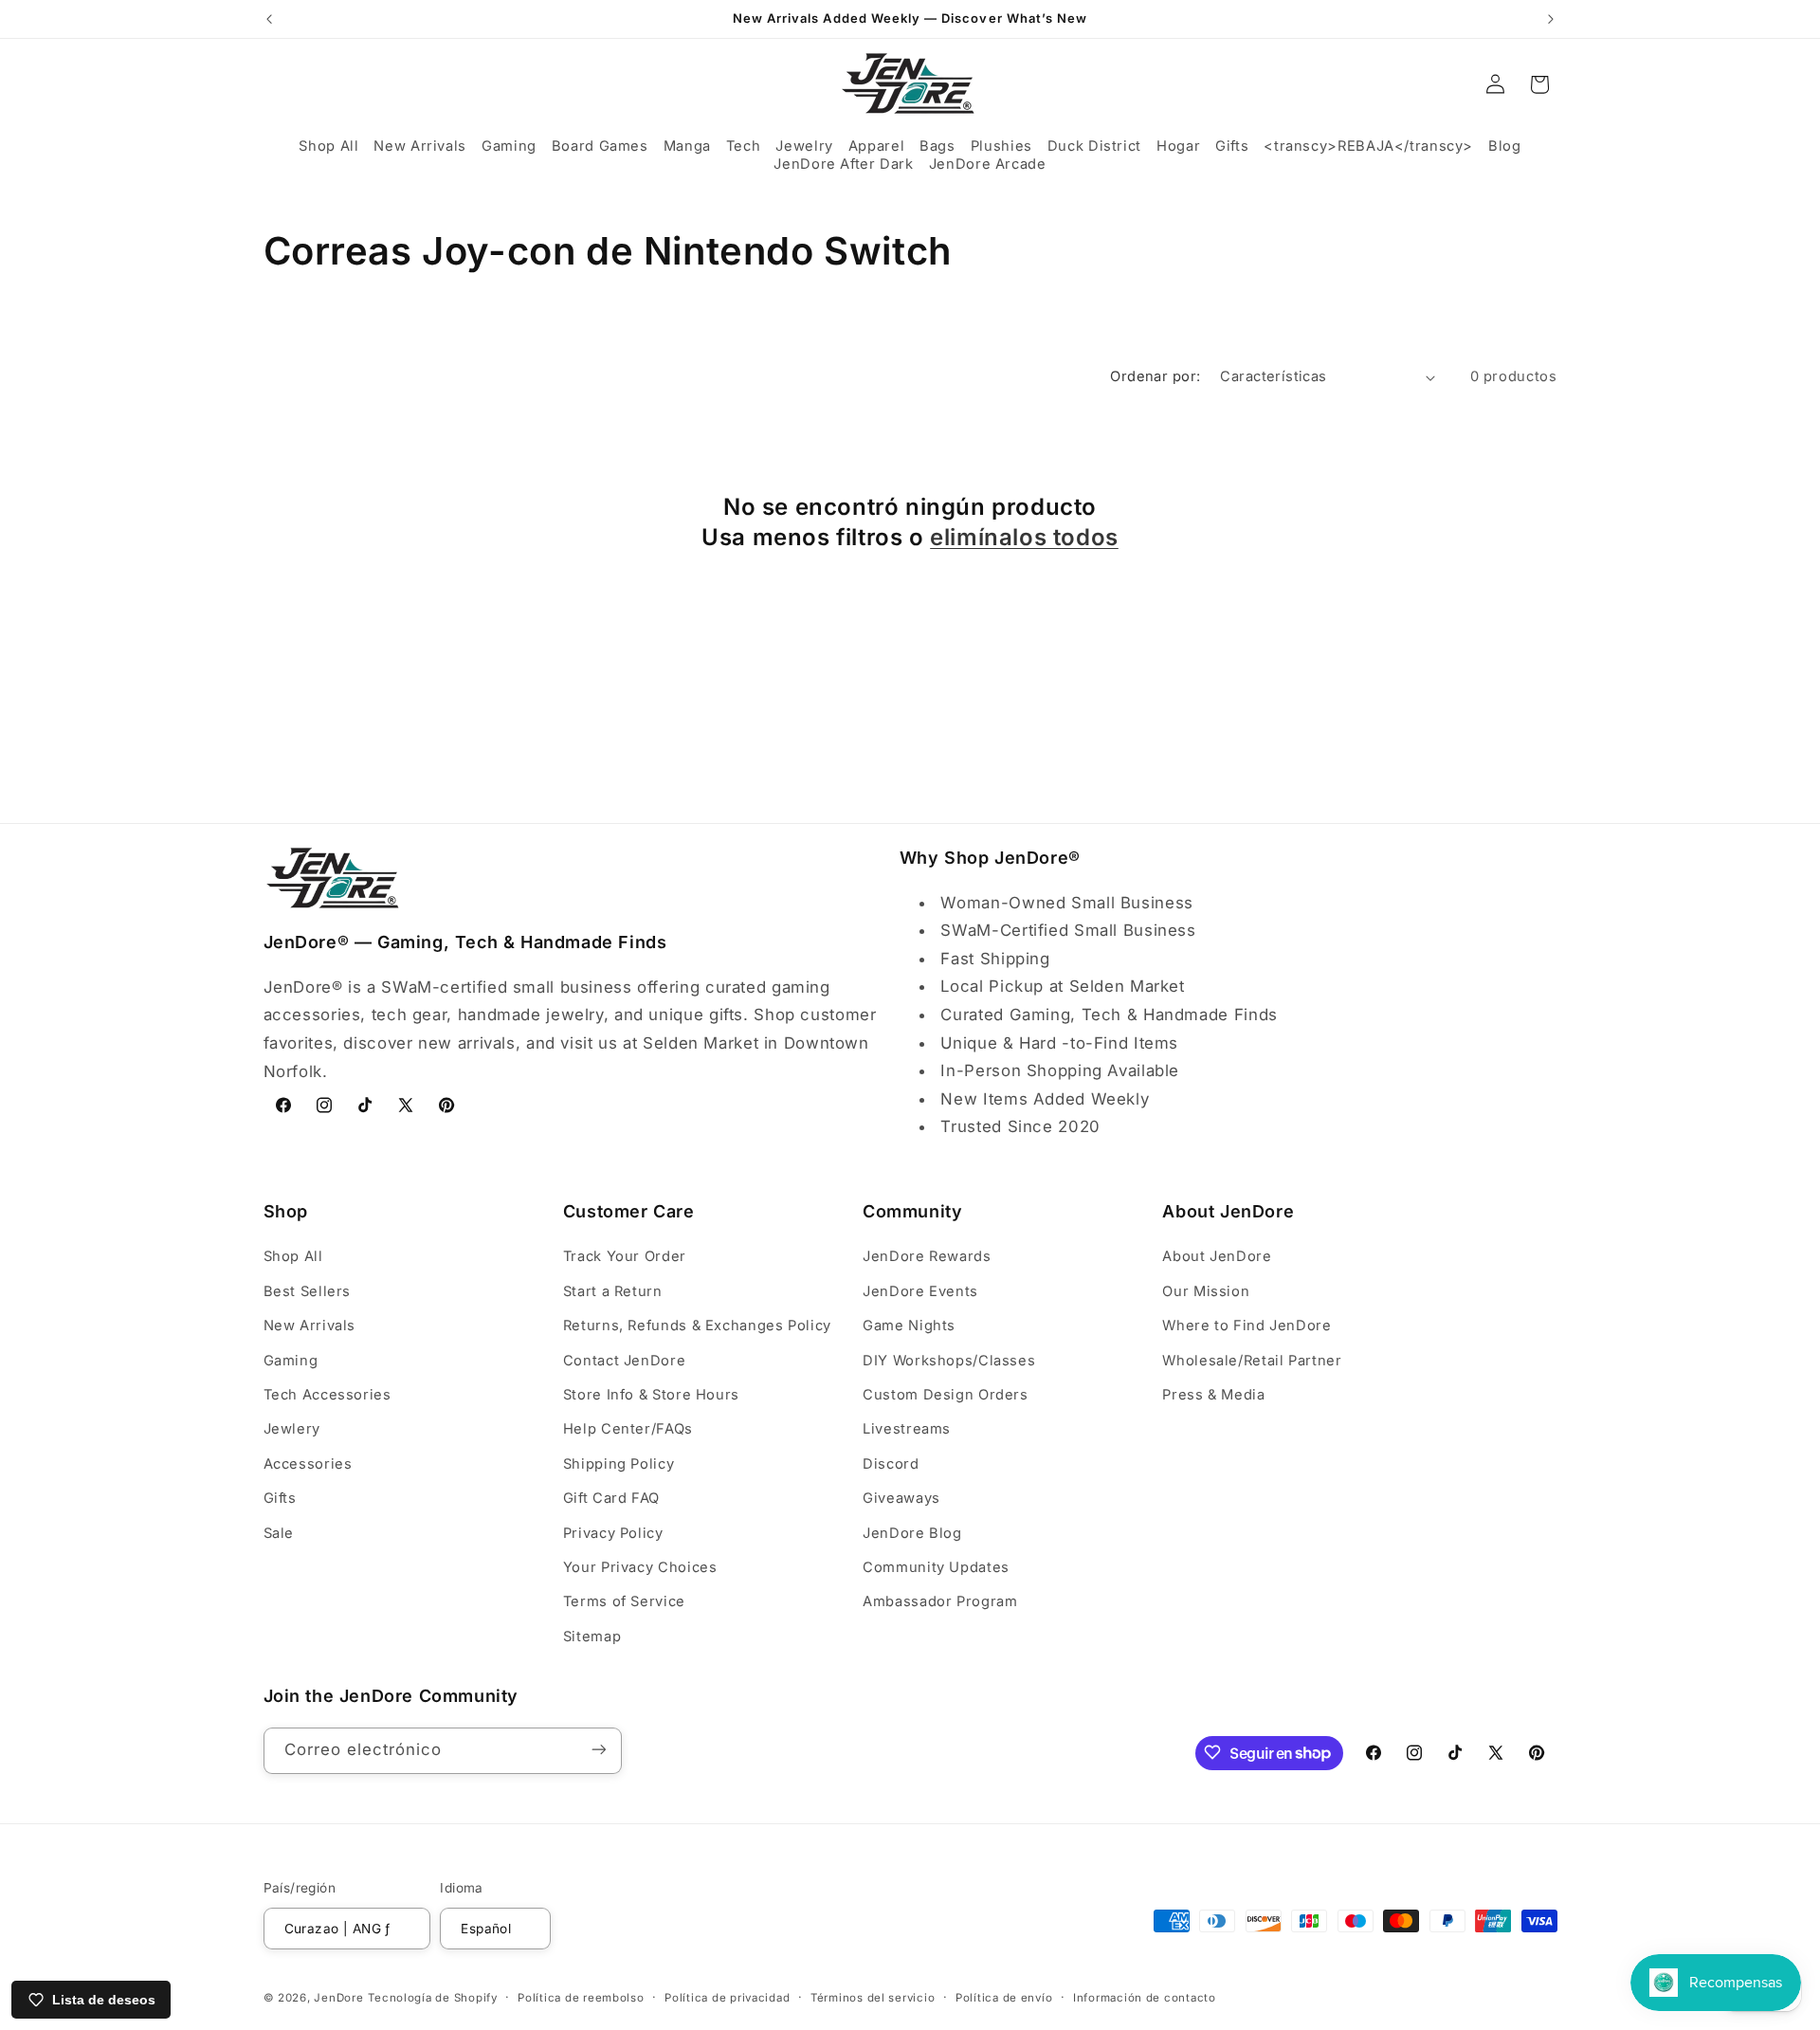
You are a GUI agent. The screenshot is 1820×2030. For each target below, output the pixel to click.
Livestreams (907, 1430)
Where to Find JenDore (1247, 1326)
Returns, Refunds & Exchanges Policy (697, 1326)
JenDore (338, 1997)
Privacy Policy (613, 1533)
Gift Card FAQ (611, 1498)
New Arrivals (310, 1326)
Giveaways (901, 1498)
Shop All (293, 1257)
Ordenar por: (1155, 376)
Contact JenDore (624, 1361)
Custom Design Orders (946, 1395)
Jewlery (292, 1430)
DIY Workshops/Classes (949, 1361)
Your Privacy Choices (640, 1567)
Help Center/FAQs (628, 1430)
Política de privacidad (727, 1997)
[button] (328, 146)
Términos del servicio (873, 1997)
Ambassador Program (940, 1602)
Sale (279, 1533)
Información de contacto (1145, 1997)
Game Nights (909, 1326)
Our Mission (1206, 1291)
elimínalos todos (1024, 537)
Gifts (280, 1498)
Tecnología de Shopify (432, 1997)
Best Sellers (308, 1291)
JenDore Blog (912, 1533)
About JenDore (1217, 1257)
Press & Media (1213, 1395)
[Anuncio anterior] (269, 19)
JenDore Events (920, 1291)
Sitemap (592, 1637)
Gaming (291, 1361)
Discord (891, 1464)
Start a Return (613, 1291)
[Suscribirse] (598, 1750)
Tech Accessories (328, 1395)
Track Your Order (625, 1257)
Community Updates (936, 1567)
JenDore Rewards (927, 1257)
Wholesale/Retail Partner (1252, 1361)
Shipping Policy (619, 1464)
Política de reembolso (581, 1997)
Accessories (308, 1464)
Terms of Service (624, 1602)
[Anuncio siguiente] (1551, 19)
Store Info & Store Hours (651, 1395)
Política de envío (1004, 1997)
